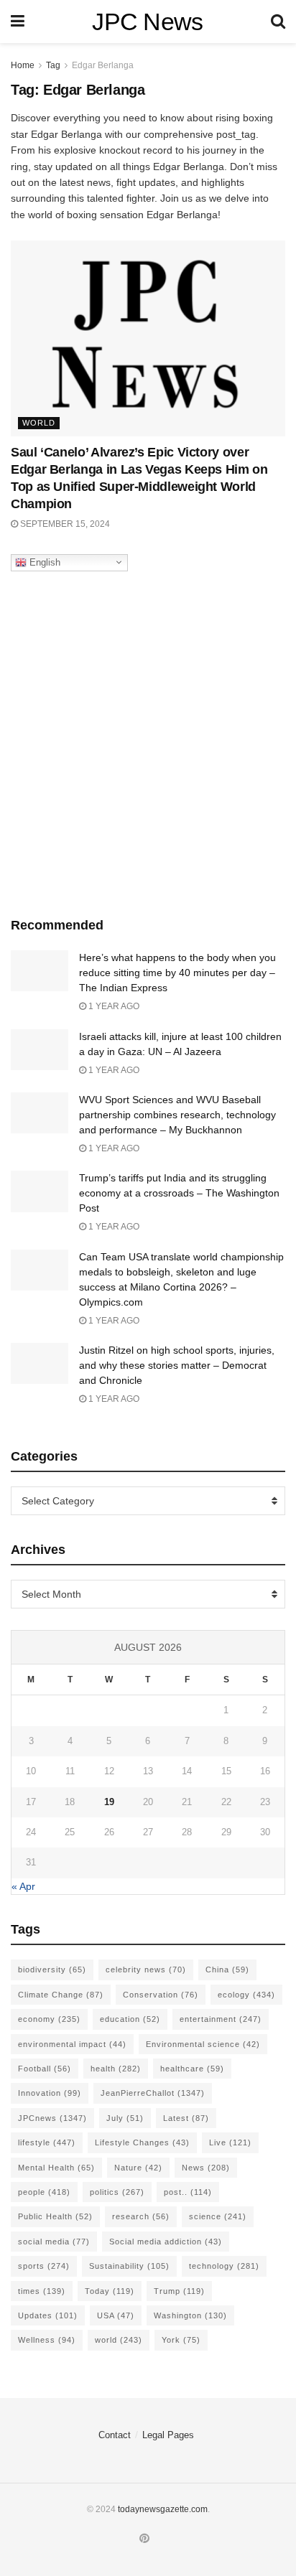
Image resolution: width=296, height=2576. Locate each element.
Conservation (161, 1995)
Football (45, 2069)
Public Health (55, 2216)
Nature (138, 2168)
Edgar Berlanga (103, 65)
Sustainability (129, 2266)
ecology (246, 1995)
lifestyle (47, 2142)
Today (110, 2291)
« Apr (23, 1886)
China (227, 1970)
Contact (115, 2435)
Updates (48, 2315)
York (181, 2340)
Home (23, 65)
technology (224, 2266)
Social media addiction (166, 2242)
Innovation (50, 2093)
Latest (186, 2118)
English (43, 562)
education (130, 2019)
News (206, 2168)
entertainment (221, 2019)
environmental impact (72, 2044)
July (125, 2118)
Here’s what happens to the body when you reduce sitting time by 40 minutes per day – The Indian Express (177, 973)
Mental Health (56, 2168)
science (218, 2216)
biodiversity (52, 1970)
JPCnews (52, 2118)
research (141, 2216)
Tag (53, 65)
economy (49, 2019)
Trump (179, 2291)
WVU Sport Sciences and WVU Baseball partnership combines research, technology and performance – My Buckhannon (177, 1115)
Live (230, 2142)
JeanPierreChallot (153, 2093)
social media (54, 2242)
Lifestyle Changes (142, 2142)
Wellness (47, 2340)
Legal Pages (168, 2435)
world (119, 2340)
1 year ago (113, 1006)
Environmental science (203, 2044)
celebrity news (146, 1970)
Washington (190, 2315)
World (39, 423)
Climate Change (61, 1995)
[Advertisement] (148, 741)
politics (117, 2192)
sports (44, 2266)
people (44, 2192)
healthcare (192, 2069)
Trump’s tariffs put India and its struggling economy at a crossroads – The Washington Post (179, 1193)
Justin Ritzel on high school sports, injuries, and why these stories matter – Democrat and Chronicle (177, 1365)
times (42, 2291)
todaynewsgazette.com (163, 2509)
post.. (188, 2192)
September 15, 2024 (64, 524)
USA (116, 2315)
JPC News (148, 22)
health (116, 2069)
